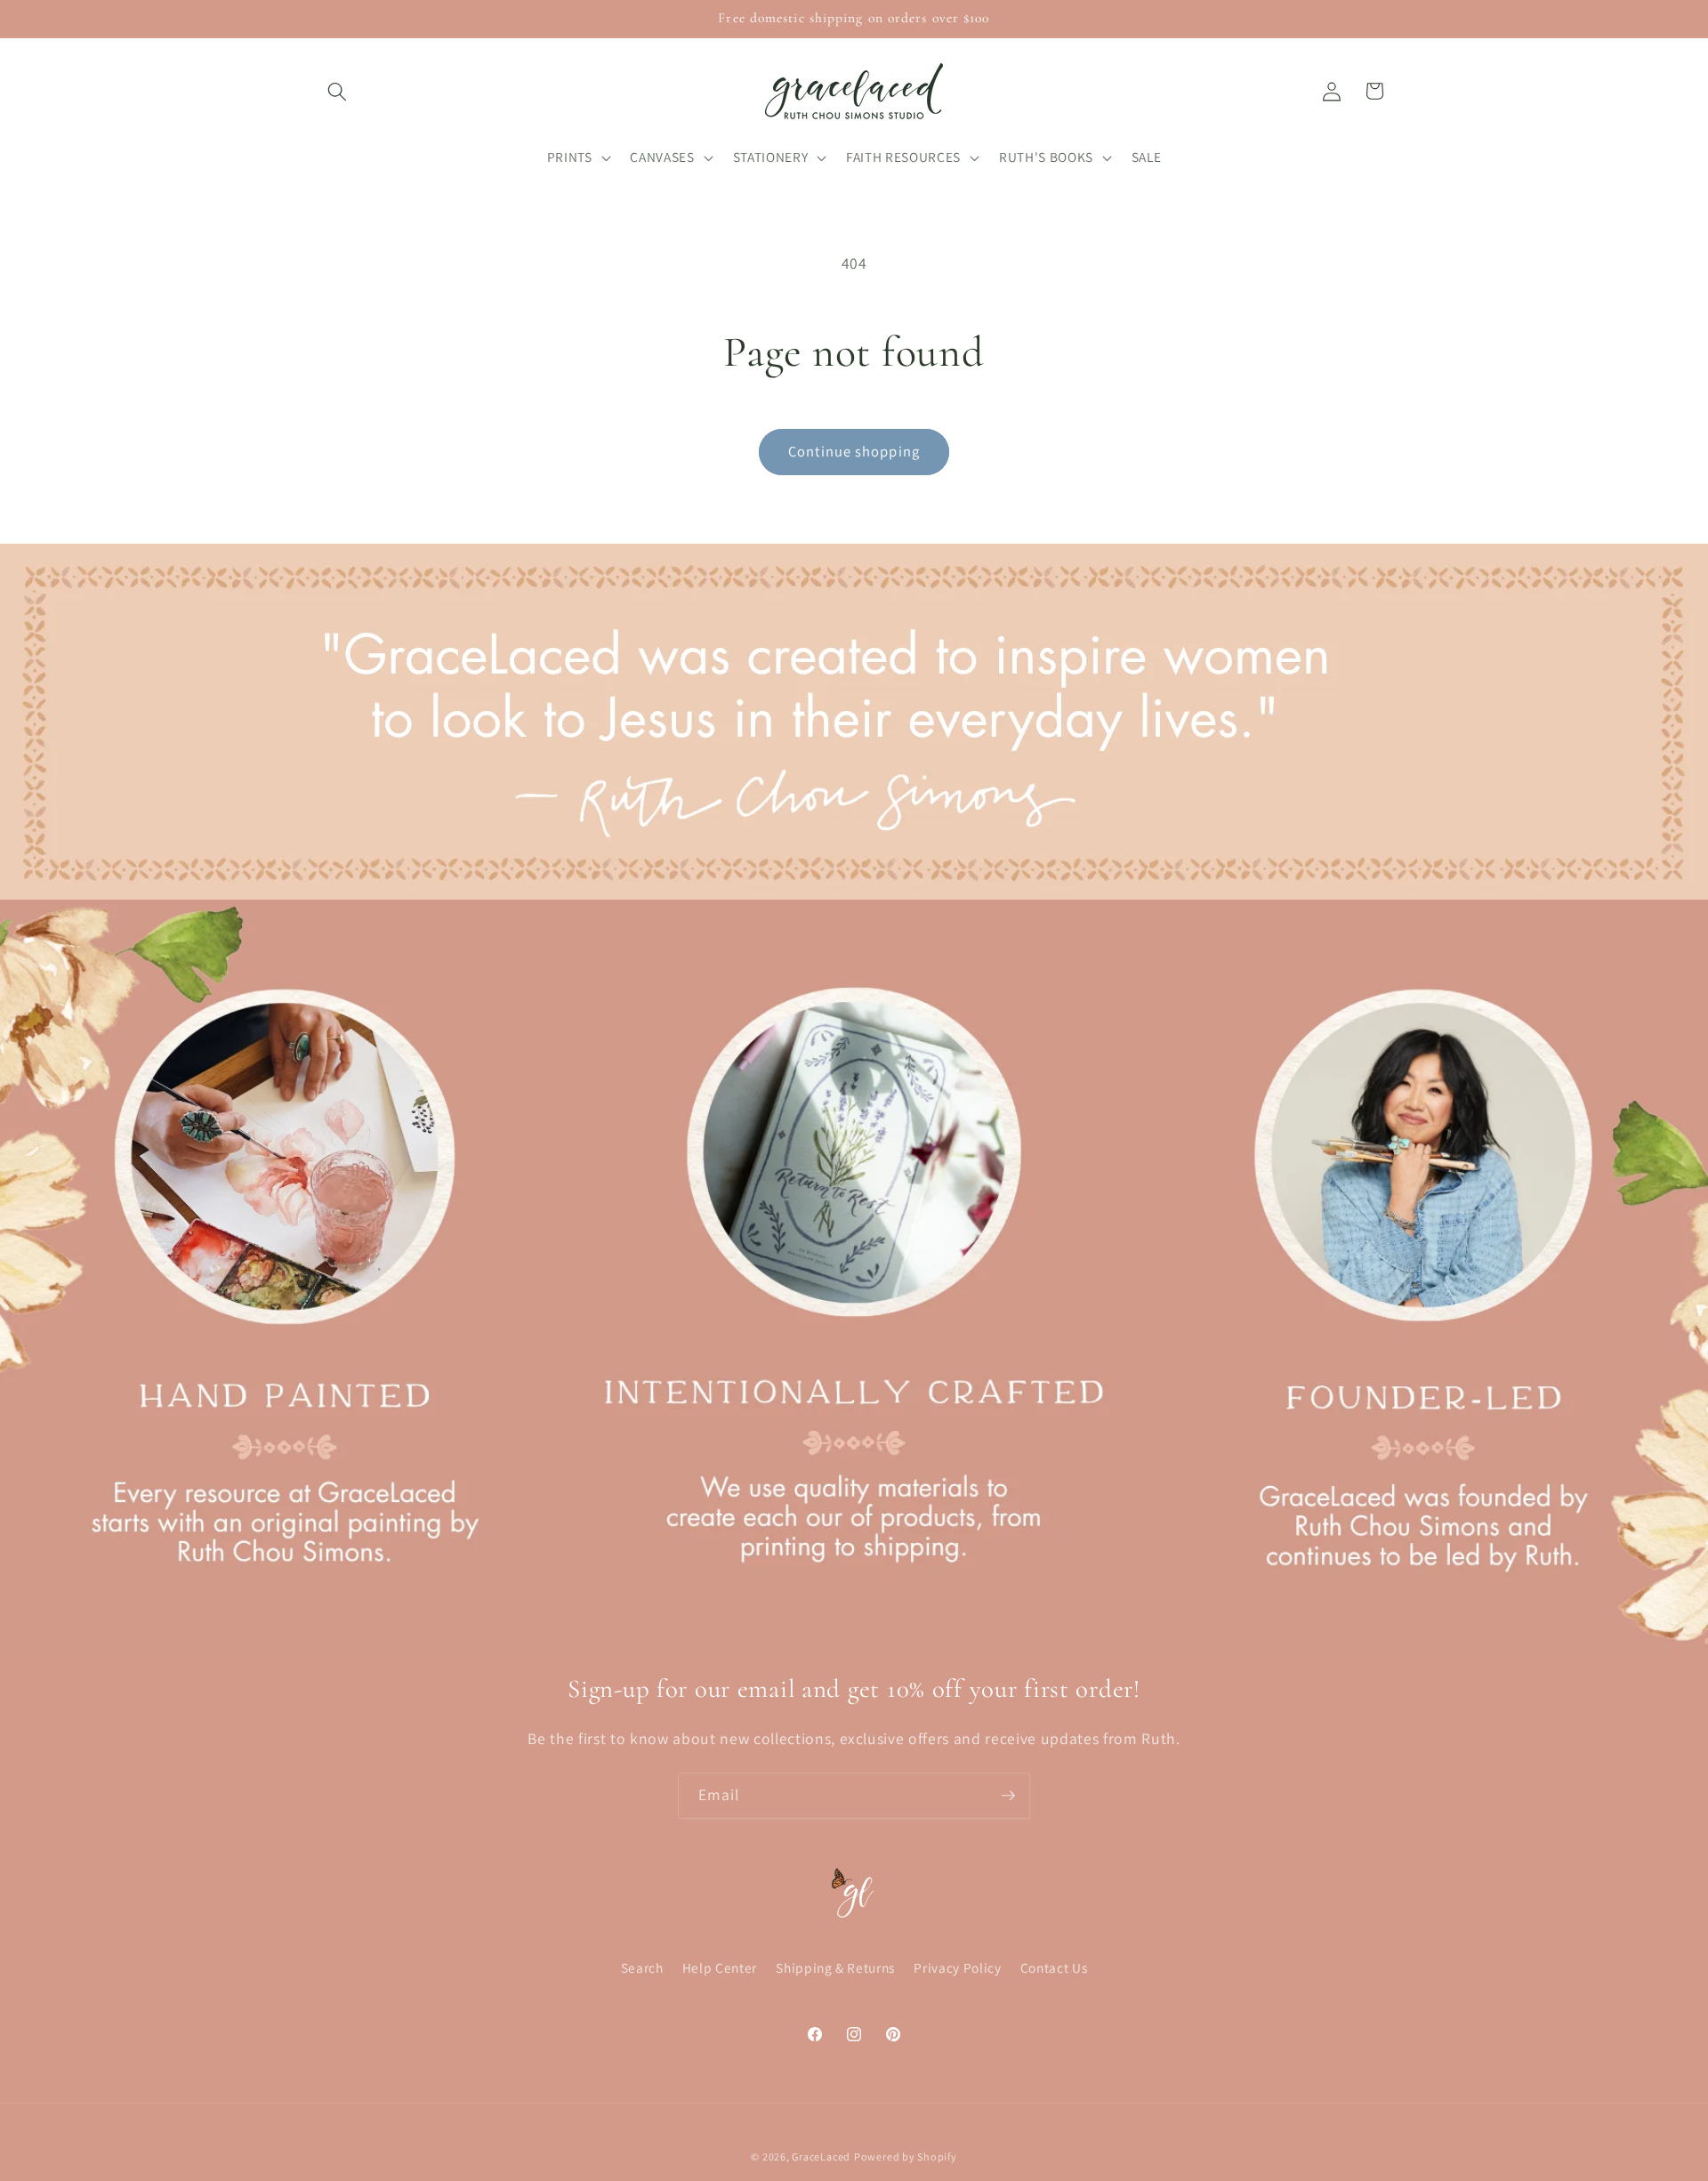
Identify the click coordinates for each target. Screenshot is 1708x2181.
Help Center (720, 1968)
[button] (337, 91)
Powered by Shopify (906, 2157)
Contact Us (1054, 1968)
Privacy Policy (957, 1968)
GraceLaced (821, 2157)
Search (642, 1968)
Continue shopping (854, 451)
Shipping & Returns (835, 1968)
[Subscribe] (1008, 1796)
